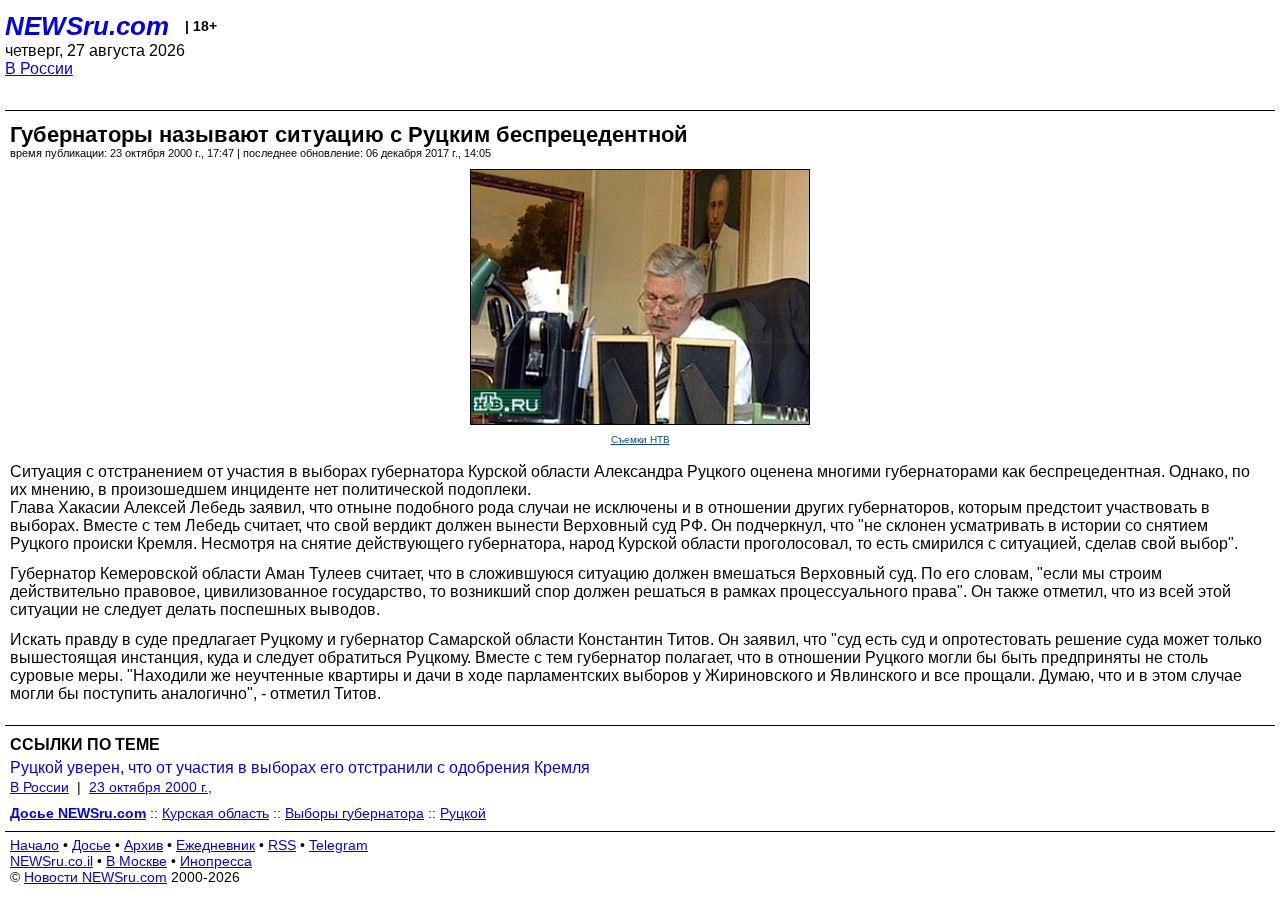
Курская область (215, 813)
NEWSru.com (87, 26)
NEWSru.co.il (51, 861)
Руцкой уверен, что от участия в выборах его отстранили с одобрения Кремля (300, 767)
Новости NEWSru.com (95, 877)
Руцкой (463, 813)
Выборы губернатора (354, 813)
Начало (34, 845)
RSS (282, 845)
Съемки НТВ (640, 439)
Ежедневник (215, 845)
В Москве (136, 861)
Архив (143, 845)
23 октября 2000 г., (150, 787)
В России (39, 68)
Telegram (338, 845)
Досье (91, 845)
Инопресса (216, 861)
